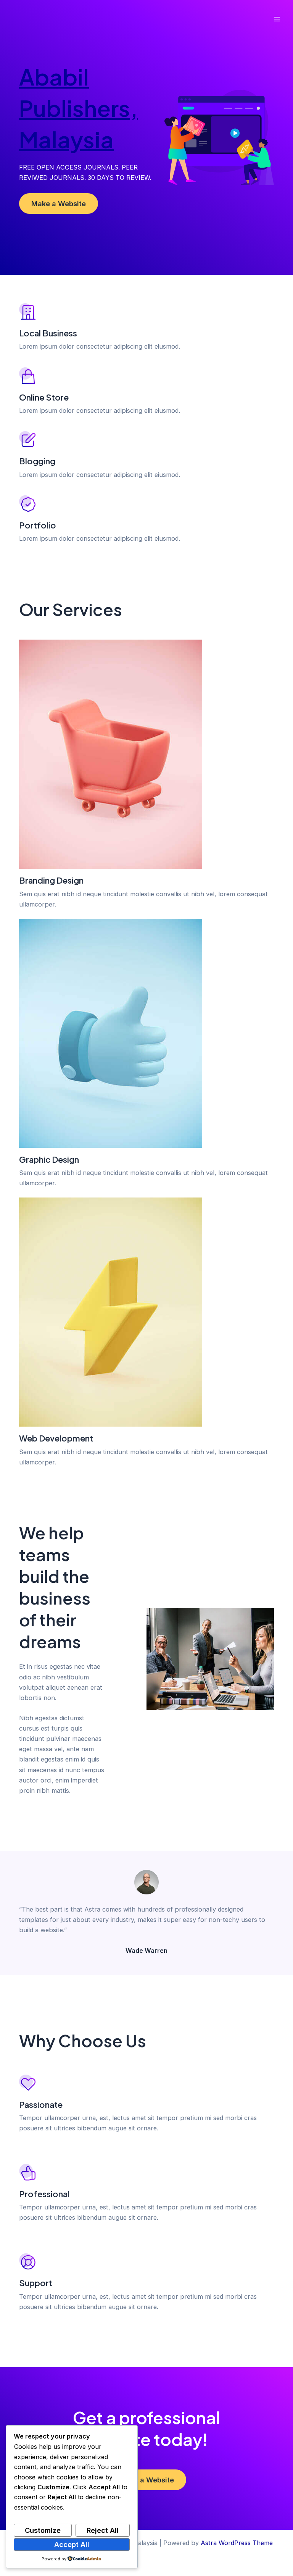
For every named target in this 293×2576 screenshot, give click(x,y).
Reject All (103, 2530)
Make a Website (59, 204)
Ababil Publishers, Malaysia (78, 107)
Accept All (72, 2544)
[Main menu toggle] (277, 19)
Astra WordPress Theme (237, 2543)
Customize (43, 2530)
